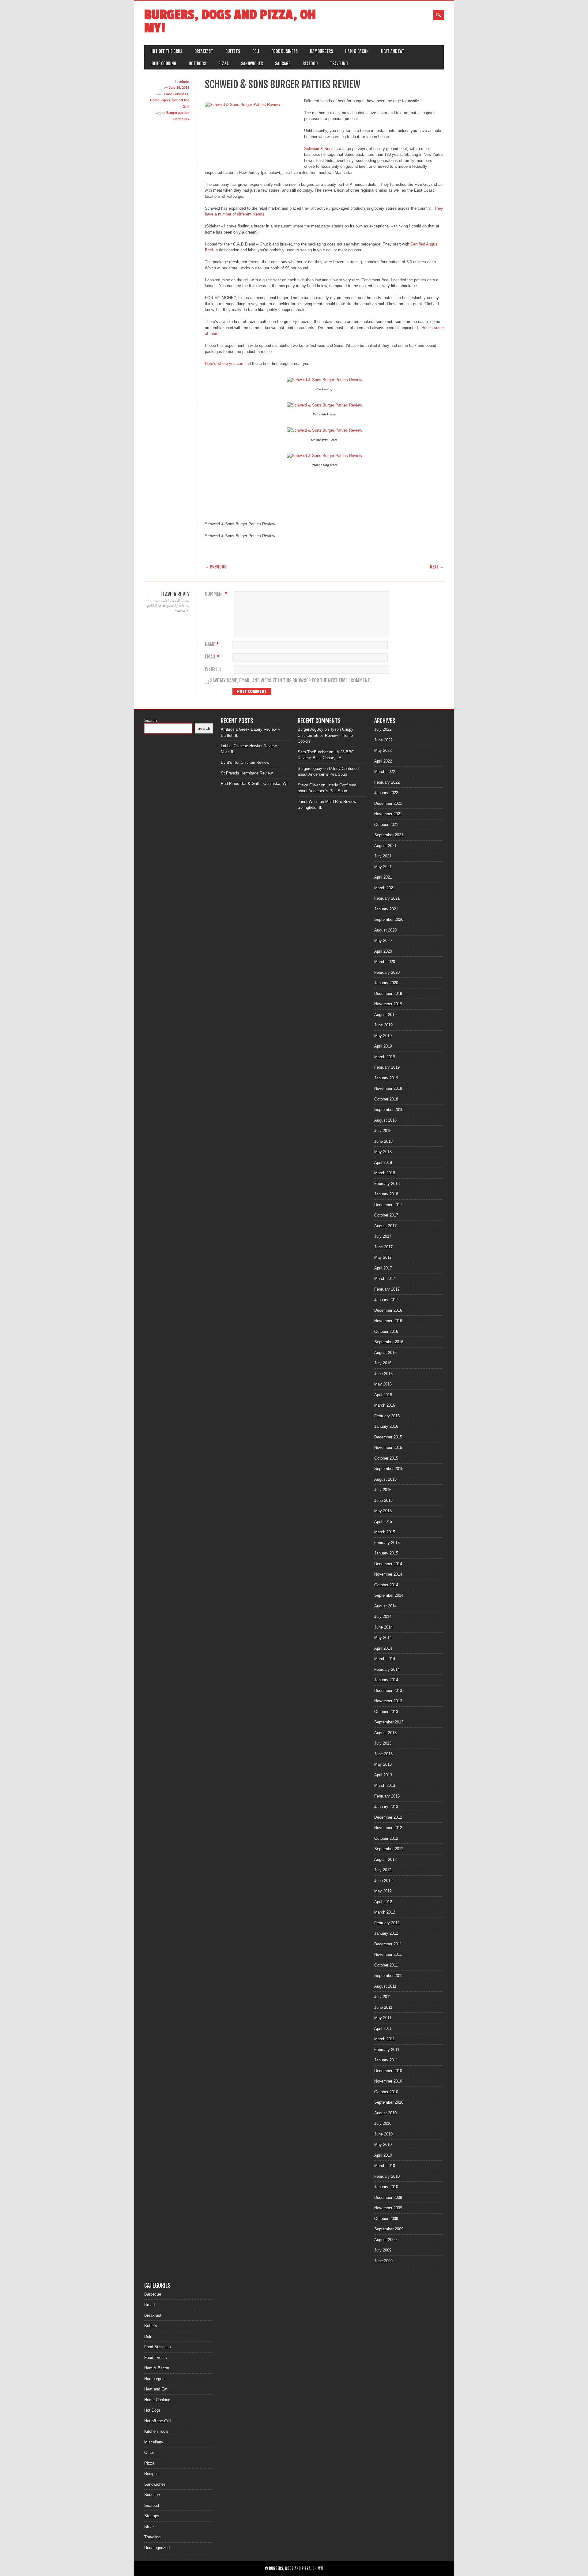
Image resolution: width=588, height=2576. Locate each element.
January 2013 (386, 1807)
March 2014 (385, 1659)
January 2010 (386, 2187)
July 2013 (383, 1743)
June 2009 (383, 2261)
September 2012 (389, 1849)
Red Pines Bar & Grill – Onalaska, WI (254, 784)
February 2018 (387, 1184)
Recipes (151, 2474)
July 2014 (383, 1616)
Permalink (181, 119)
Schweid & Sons (319, 149)
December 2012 (388, 1817)
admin (184, 81)
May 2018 (383, 1152)
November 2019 (388, 1004)
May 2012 (383, 1891)
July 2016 (383, 1363)
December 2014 (388, 1564)
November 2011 (388, 1954)
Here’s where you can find (228, 364)
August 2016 (385, 1353)
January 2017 (386, 1300)
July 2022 (383, 729)
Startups (152, 2516)
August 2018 (385, 1120)
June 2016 (383, 1374)
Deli (256, 51)
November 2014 (388, 1574)
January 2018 (386, 1194)
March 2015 (385, 1532)
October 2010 (386, 2092)
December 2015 (388, 1437)
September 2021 (389, 835)
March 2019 (385, 1057)
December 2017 (388, 1205)
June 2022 (383, 740)
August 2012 (385, 1860)
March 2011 (384, 2039)
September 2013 (389, 1722)
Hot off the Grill (166, 51)
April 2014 (383, 1648)
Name (212, 645)
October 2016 (386, 1331)
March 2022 (385, 772)
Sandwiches (252, 64)
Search (151, 720)
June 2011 (383, 2007)
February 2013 (387, 1796)
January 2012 (386, 1933)
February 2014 (387, 1669)
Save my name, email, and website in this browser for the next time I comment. (290, 681)
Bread (149, 2305)
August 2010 (385, 2113)
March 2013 (385, 1785)
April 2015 (383, 1522)
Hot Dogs (197, 64)
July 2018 (383, 1131)
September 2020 (389, 919)
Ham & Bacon (357, 51)
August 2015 (385, 1479)
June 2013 (383, 1754)
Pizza (224, 64)
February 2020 (387, 972)
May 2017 (383, 1257)
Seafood (310, 64)
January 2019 (386, 1078)
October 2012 (386, 1838)
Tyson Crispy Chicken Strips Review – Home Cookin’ (326, 735)
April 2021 (383, 877)
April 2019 (383, 1046)
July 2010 (383, 2123)
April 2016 (383, 1395)
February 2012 (387, 1923)
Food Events (156, 2358)
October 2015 (386, 1458)
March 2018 (385, 1173)
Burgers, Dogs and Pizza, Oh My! (230, 21)
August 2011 (385, 1986)
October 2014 (386, 1585)
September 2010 (389, 2102)
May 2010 (383, 2145)
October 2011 (386, 1965)
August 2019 (385, 1015)
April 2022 (383, 761)
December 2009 (388, 2197)
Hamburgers (321, 51)
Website (213, 669)
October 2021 (386, 825)
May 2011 (383, 2018)
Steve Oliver (309, 785)
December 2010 (388, 2071)
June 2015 (383, 1500)
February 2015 (387, 1543)
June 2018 (383, 1141)
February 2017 (387, 1289)
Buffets (233, 51)
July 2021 (383, 856)
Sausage (283, 64)
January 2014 (386, 1680)
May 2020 (383, 941)
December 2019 (388, 994)
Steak (149, 2527)
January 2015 (386, 1553)
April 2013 (383, 1775)
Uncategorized (157, 2548)
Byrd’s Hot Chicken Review (245, 762)
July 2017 (383, 1236)
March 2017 (385, 1279)
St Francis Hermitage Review (247, 773)
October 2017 (386, 1215)
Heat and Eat (393, 51)
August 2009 (385, 2240)
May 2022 (383, 750)
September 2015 (389, 1469)
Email (212, 657)
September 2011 (389, 1976)
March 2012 (385, 1912)
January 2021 (386, 909)
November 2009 (388, 2208)
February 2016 (387, 1416)
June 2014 (383, 1627)
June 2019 (383, 1025)
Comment (216, 594)
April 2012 (383, 1902)
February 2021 (387, 898)
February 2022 (387, 782)
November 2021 (388, 814)
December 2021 (388, 803)
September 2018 (389, 1110)
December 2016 (388, 1310)
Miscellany (154, 2442)
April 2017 (383, 1268)
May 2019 (383, 1036)
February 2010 (387, 2176)
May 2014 (383, 1638)
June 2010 (383, 2134)
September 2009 (389, 2229)
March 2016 (385, 1405)
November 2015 (388, 1447)
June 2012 (383, 1881)
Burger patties (178, 113)
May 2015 (383, 1511)
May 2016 (383, 1384)
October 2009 (386, 2219)
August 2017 (385, 1226)
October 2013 (386, 1712)
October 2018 (386, 1099)
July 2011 (383, 1997)
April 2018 (383, 1162)
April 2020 (383, 951)
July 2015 (383, 1490)
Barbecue (153, 2294)
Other (149, 2452)
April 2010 (383, 2155)
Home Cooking (163, 64)
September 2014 (389, 1595)
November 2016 (388, 1321)
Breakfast (204, 51)
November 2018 (388, 1088)
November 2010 (388, 2081)
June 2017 (383, 1247)
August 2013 (385, 1733)
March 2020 (385, 962)
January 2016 (386, 1426)
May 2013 (383, 1764)
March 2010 (385, 2166)
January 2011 (386, 2060)
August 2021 (385, 846)
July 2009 (383, 2250)
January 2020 (386, 983)
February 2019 (387, 1067)
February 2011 (387, 2050)
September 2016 (389, 1342)
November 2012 (388, 1828)
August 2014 (385, 1606)
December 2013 (388, 1691)
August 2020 (385, 930)
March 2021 (385, 888)
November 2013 (388, 1701)
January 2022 (386, 793)
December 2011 (388, 1944)
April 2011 (383, 2029)
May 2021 (383, 867)
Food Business (285, 51)
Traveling (339, 64)
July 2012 (383, 1870)
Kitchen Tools (156, 2431)
